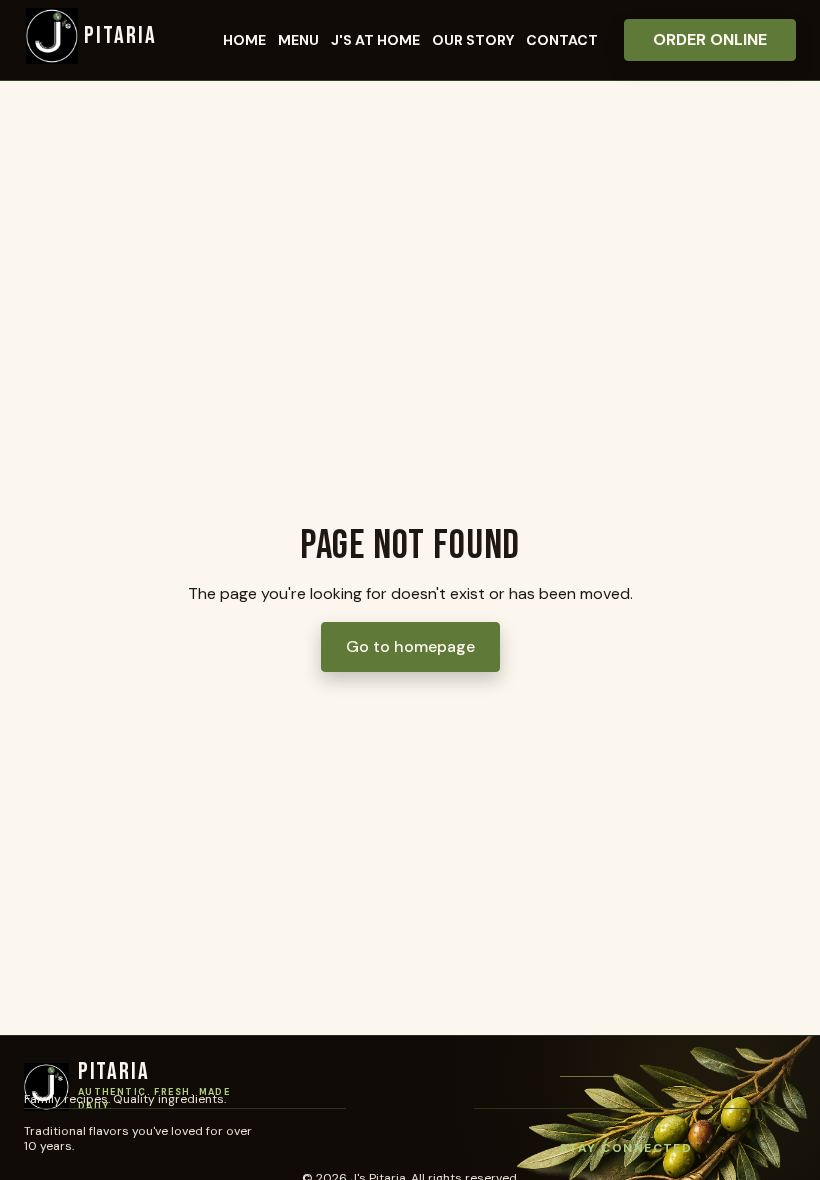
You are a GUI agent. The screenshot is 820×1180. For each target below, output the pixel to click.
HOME (244, 40)
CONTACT (562, 40)
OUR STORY (473, 40)
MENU (298, 40)
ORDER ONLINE (710, 39)
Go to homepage (410, 646)
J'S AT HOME (375, 40)
